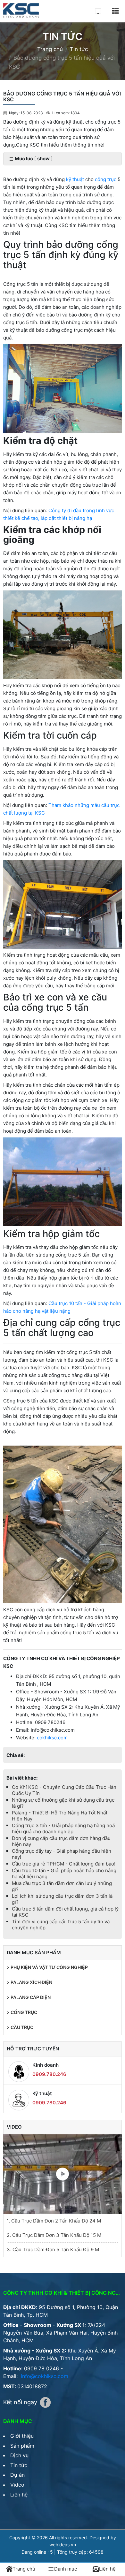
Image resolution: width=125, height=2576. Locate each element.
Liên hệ (19, 2495)
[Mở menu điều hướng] (115, 11)
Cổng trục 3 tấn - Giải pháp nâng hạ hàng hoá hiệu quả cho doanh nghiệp (63, 1828)
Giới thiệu (22, 2436)
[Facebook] (45, 2402)
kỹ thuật (75, 179)
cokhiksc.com (52, 1738)
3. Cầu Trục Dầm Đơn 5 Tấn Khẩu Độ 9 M (53, 2249)
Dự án (17, 2475)
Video (17, 2485)
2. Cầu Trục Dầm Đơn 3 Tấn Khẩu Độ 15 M (54, 2235)
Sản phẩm (22, 2446)
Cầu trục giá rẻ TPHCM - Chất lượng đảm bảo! (64, 1864)
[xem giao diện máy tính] (98, 11)
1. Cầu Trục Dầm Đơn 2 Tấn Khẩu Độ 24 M (54, 2221)
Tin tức (19, 2465)
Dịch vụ (19, 2455)
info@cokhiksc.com (45, 2376)
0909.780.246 (49, 2074)
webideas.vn (63, 2545)
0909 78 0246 (42, 2368)
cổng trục (106, 179)
